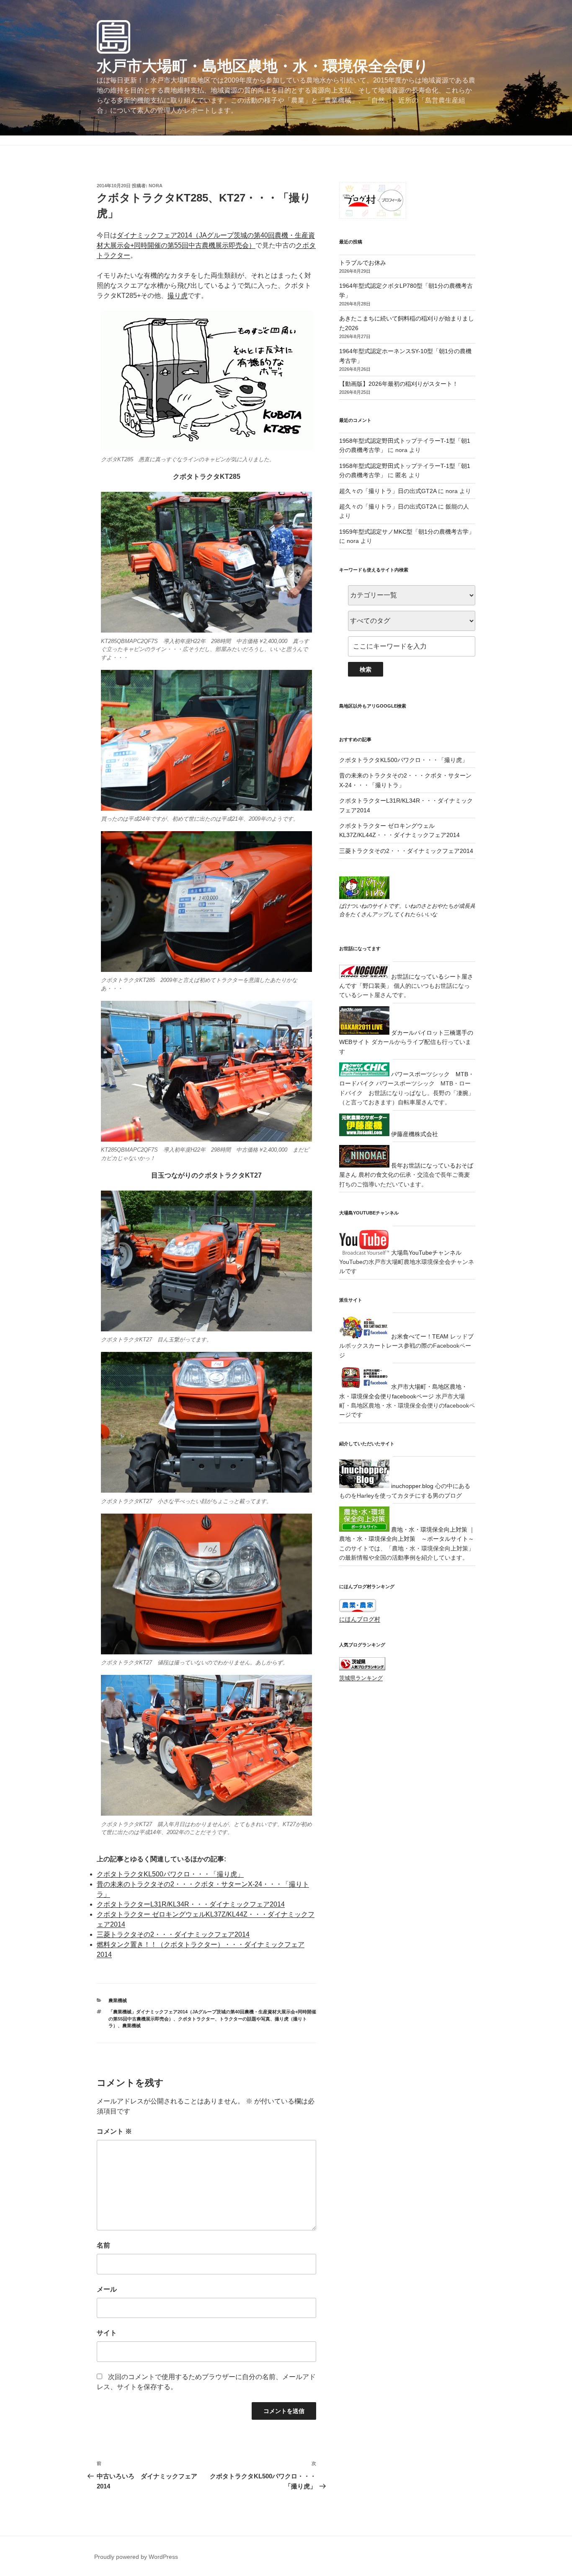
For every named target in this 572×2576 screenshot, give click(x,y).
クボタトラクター (196, 2019)
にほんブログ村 (360, 1619)
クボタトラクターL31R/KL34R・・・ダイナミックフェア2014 (191, 1904)
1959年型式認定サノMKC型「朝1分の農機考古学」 (407, 532)
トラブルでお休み (363, 263)
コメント (114, 2131)
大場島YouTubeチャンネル (425, 1253)
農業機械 (118, 2000)
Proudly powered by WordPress (136, 2557)
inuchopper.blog (411, 1486)
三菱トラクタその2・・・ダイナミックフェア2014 (173, 1934)
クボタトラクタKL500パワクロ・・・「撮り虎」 (170, 1874)
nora (156, 186)
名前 (103, 2245)
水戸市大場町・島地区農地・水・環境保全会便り (263, 66)
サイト (107, 2333)
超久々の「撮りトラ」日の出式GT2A (388, 491)
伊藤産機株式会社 (414, 1134)
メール (107, 2289)
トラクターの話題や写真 (245, 2019)
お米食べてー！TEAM (419, 1336)
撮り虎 (178, 296)
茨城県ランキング (361, 1678)
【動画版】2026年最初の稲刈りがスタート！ (399, 384)
